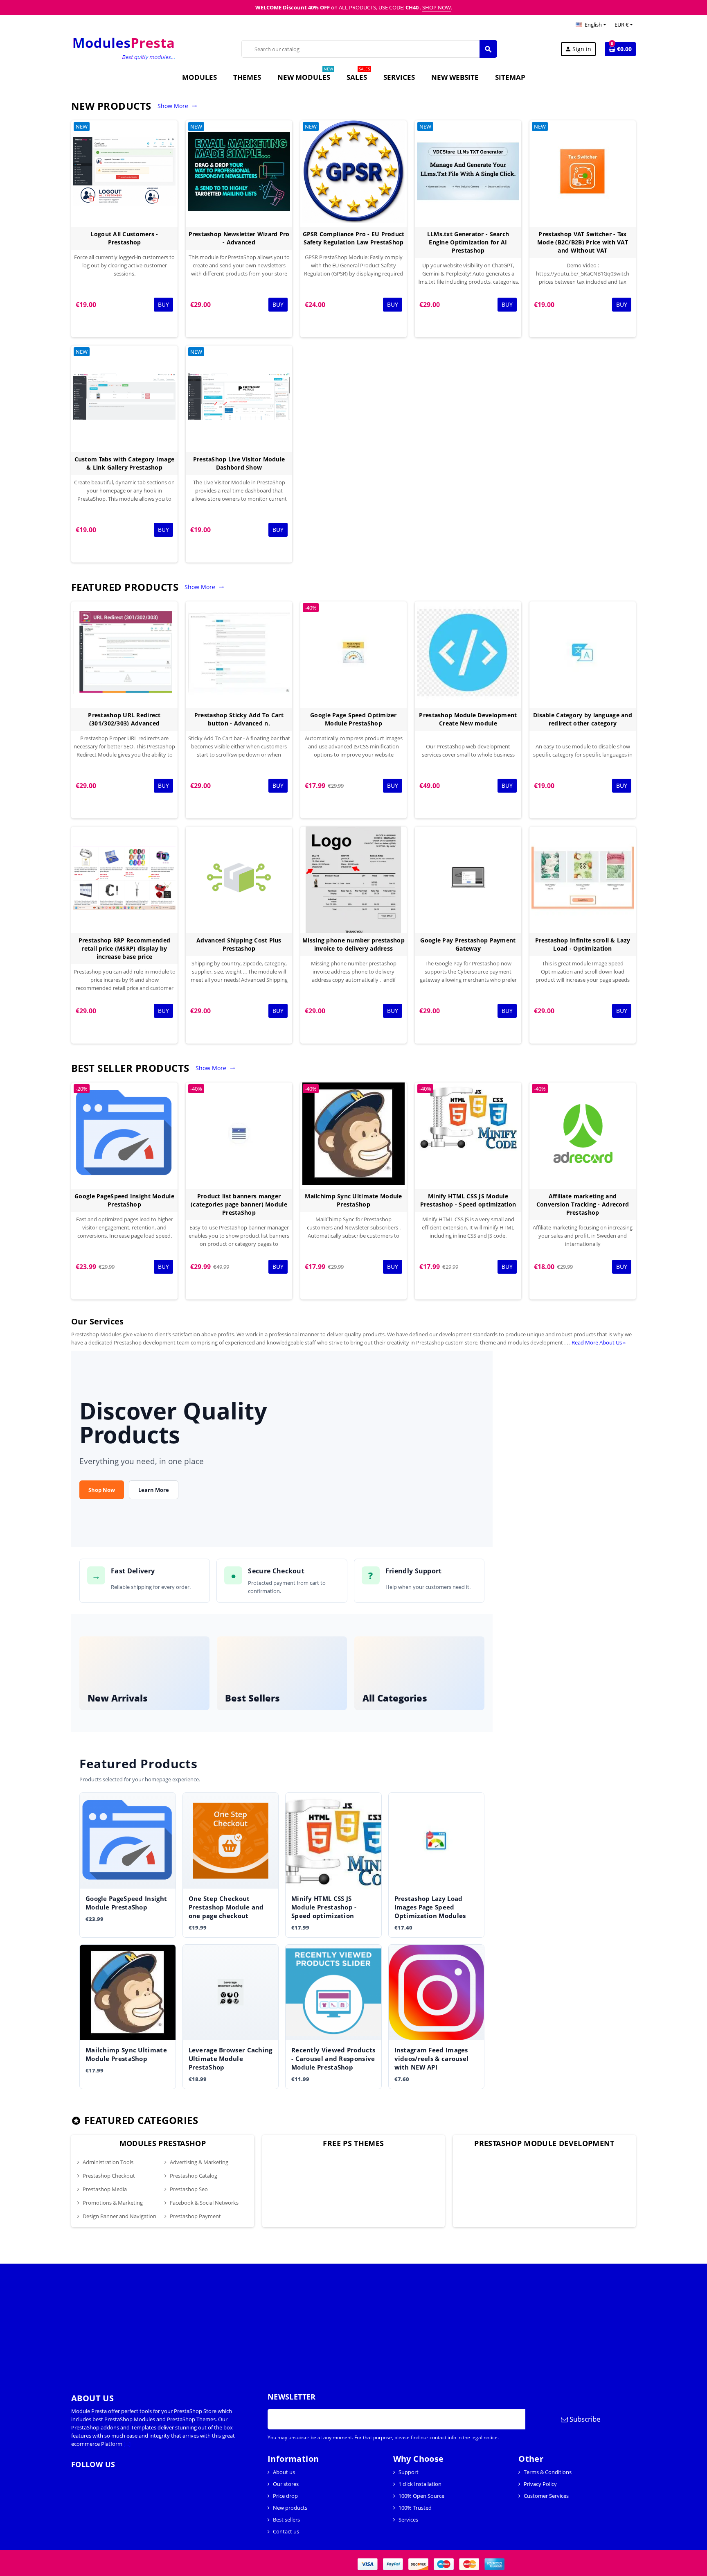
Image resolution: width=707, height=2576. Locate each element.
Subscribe (584, 2419)
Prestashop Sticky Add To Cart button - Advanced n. (239, 719)
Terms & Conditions (548, 2472)
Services (408, 2520)
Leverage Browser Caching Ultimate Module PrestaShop (231, 2059)
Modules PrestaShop (163, 2143)
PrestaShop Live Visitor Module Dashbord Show (239, 463)
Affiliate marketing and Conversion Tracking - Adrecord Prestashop (583, 1204)
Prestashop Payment (195, 2216)
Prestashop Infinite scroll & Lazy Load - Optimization (583, 944)
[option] (163, 2181)
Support (409, 2472)
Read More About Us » (599, 1342)
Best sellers (286, 2520)
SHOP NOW (437, 7)
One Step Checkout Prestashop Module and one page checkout (226, 1907)
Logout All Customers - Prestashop (124, 238)
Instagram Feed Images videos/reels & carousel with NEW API (432, 2059)
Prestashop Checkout (109, 2176)
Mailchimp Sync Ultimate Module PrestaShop (353, 1200)
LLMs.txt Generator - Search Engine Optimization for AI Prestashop (468, 242)
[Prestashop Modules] (125, 48)
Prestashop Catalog (194, 2176)
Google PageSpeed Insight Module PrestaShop (124, 1200)
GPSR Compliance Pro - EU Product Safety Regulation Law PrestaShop (354, 238)
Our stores (286, 2484)
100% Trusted (415, 2508)
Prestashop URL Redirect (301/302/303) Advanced (124, 719)
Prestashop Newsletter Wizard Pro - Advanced (239, 238)
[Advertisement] (245, 2321)
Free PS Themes (353, 2143)
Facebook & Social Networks (204, 2203)
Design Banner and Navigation (119, 2216)
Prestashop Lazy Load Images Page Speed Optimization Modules (430, 1907)
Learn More (154, 1490)
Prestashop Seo (189, 2189)
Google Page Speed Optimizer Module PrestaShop (353, 719)
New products (290, 2508)
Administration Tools (108, 2162)
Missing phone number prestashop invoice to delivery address (353, 944)
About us (284, 2472)
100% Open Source (421, 2496)
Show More (177, 106)
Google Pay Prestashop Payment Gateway (468, 944)
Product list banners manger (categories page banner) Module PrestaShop (239, 1204)
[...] (127, 2444)
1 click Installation (420, 2484)
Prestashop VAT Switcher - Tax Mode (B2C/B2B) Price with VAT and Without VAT (583, 242)
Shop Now (102, 1490)
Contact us (286, 2531)
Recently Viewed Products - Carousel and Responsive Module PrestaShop (333, 2059)
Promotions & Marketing (113, 2203)
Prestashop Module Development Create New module (468, 719)
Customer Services (546, 2496)
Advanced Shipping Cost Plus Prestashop (239, 944)
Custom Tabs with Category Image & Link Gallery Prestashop (125, 463)
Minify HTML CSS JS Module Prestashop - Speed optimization (468, 1200)
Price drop (285, 2496)
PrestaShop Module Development (544, 2143)
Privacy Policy (540, 2484)
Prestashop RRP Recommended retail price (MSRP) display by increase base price (124, 948)
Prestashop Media (105, 2189)
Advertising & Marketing (199, 2162)
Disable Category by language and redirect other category (583, 719)
